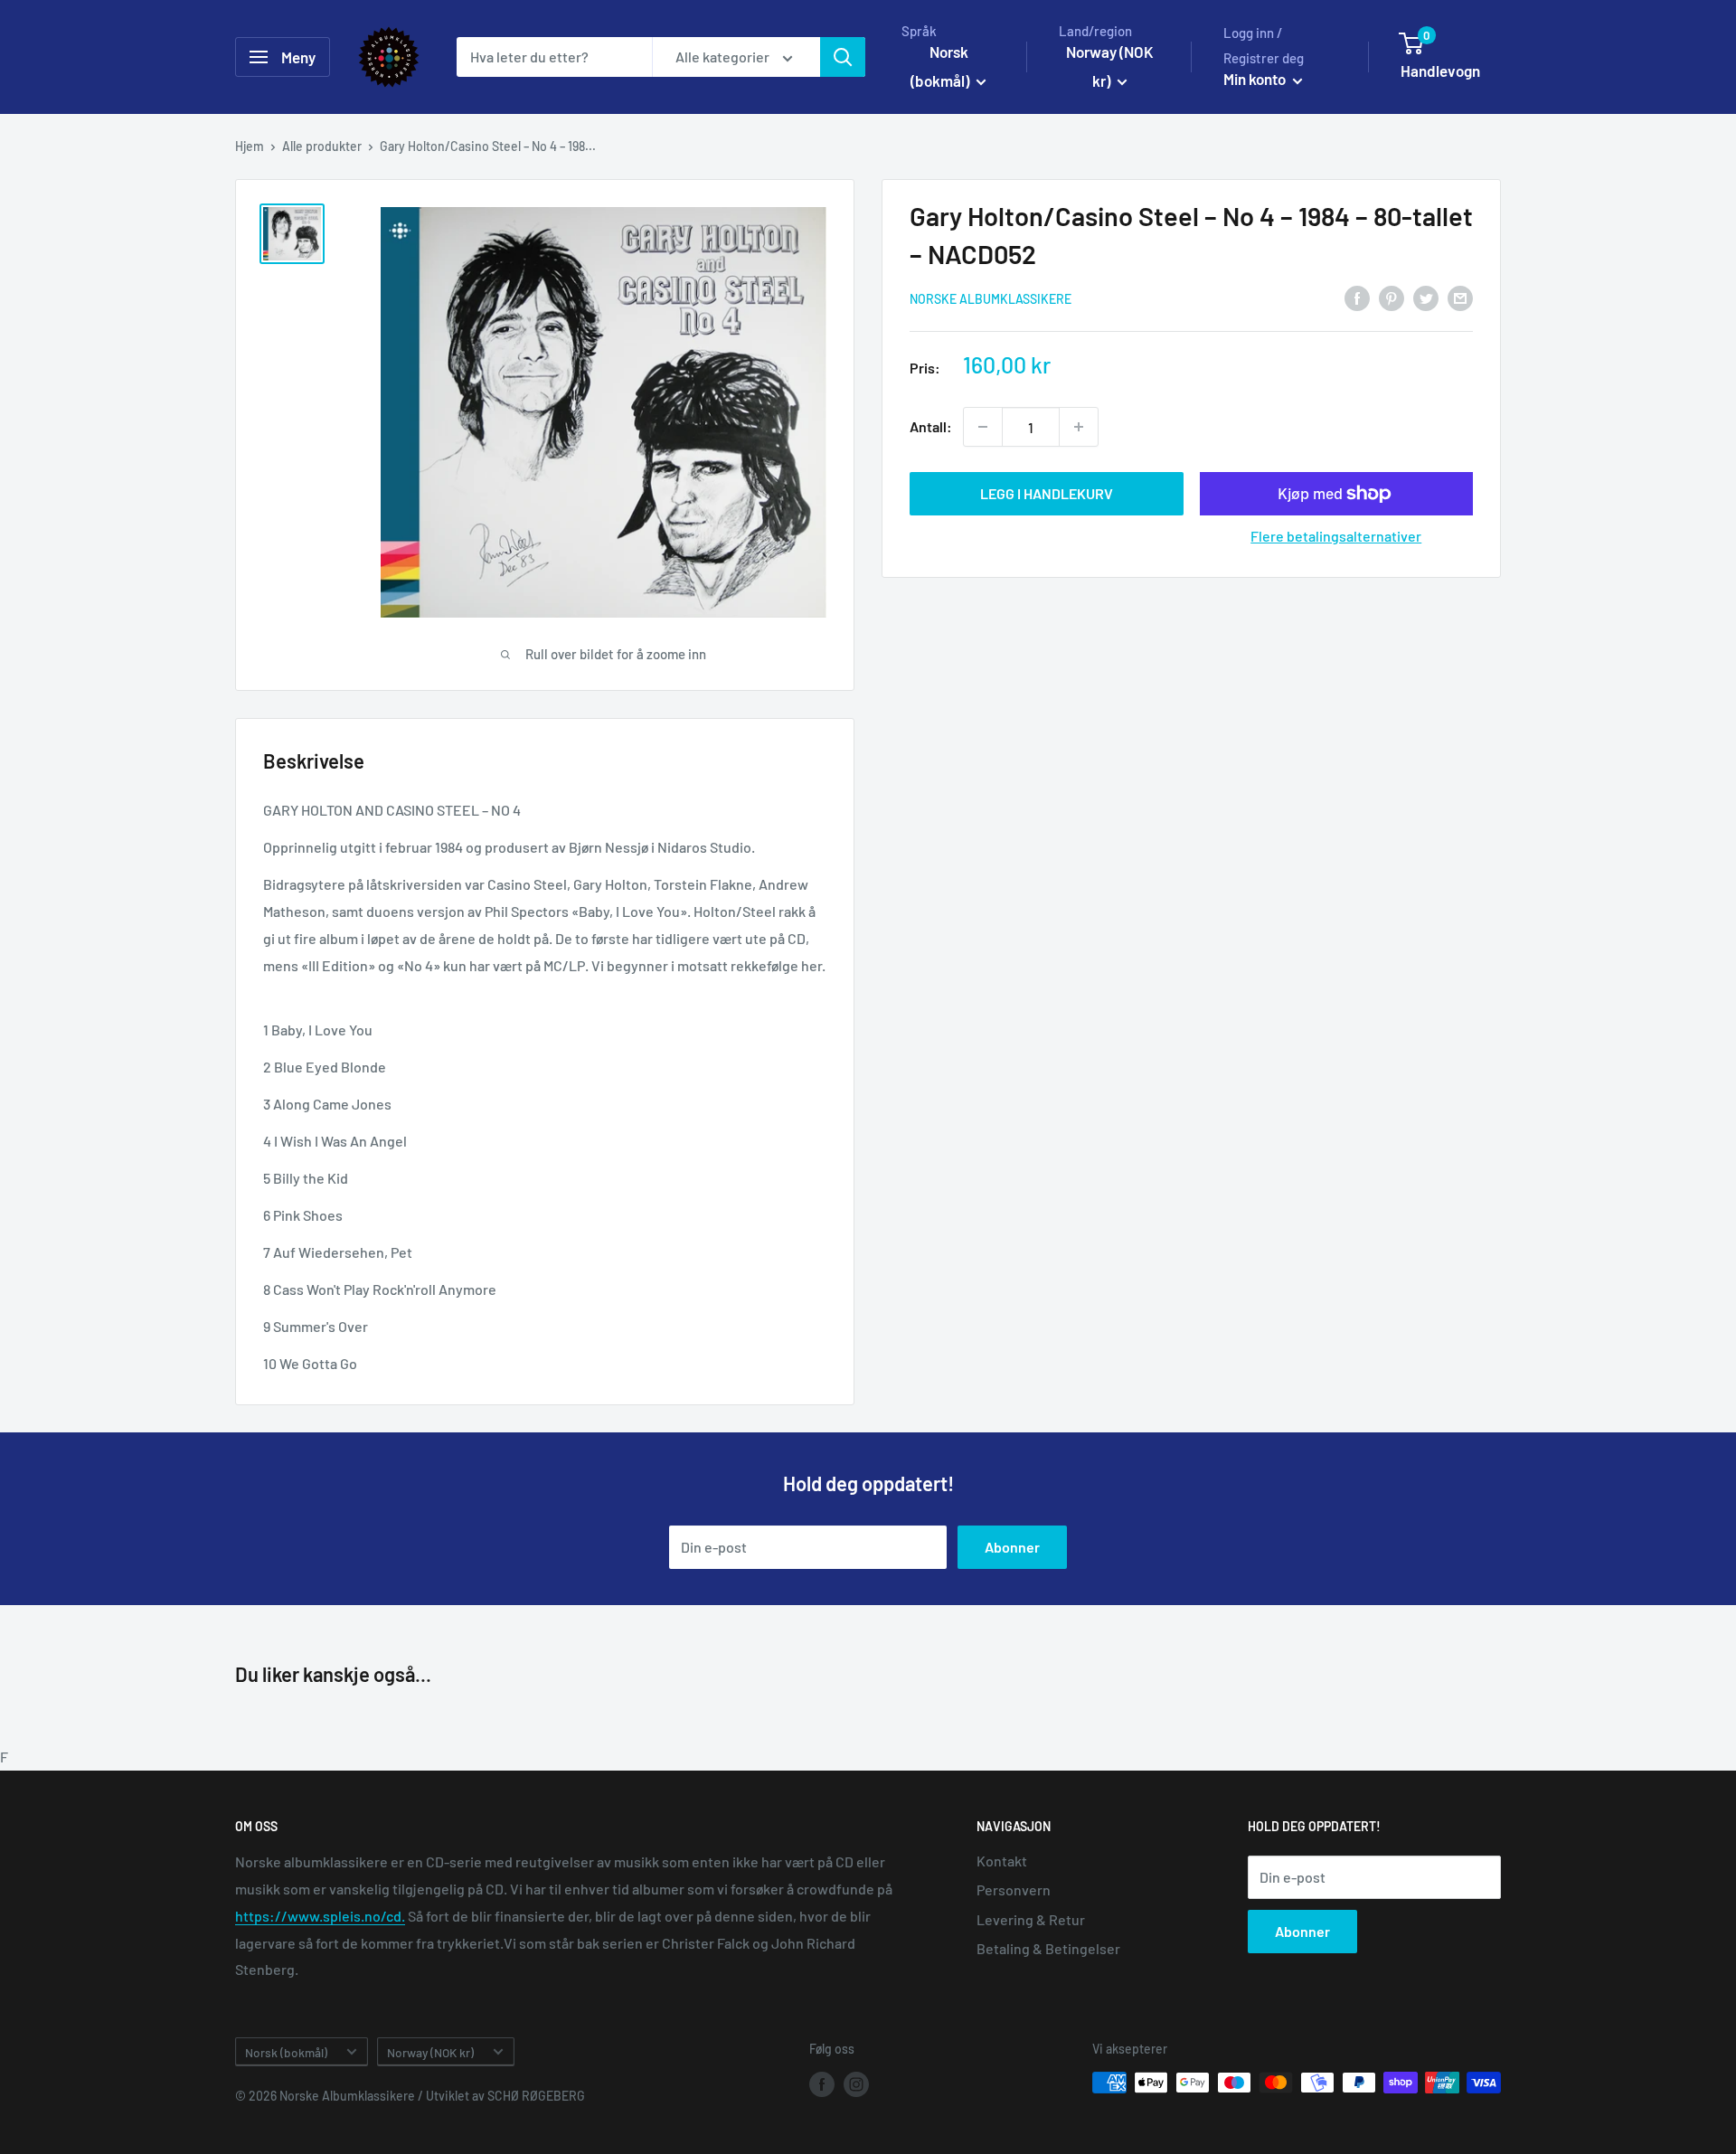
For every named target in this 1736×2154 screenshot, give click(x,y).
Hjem (250, 146)
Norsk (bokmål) (286, 2052)
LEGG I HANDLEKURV (1047, 493)
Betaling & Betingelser (1048, 1948)
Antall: (931, 426)
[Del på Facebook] (1357, 297)
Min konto (1256, 79)
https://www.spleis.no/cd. (320, 1916)
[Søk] (843, 57)
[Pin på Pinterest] (1392, 297)
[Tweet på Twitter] (1426, 297)
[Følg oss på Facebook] (822, 2084)
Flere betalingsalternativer (1336, 536)
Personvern (1014, 1889)
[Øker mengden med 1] (1079, 427)
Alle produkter (322, 146)
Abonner (1012, 1547)
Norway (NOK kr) (430, 2052)
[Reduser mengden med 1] (983, 427)
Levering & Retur (1031, 1919)
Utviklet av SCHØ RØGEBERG (505, 2096)
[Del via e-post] (1460, 297)
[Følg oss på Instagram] (856, 2084)
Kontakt (1002, 1861)
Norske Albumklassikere (991, 299)
